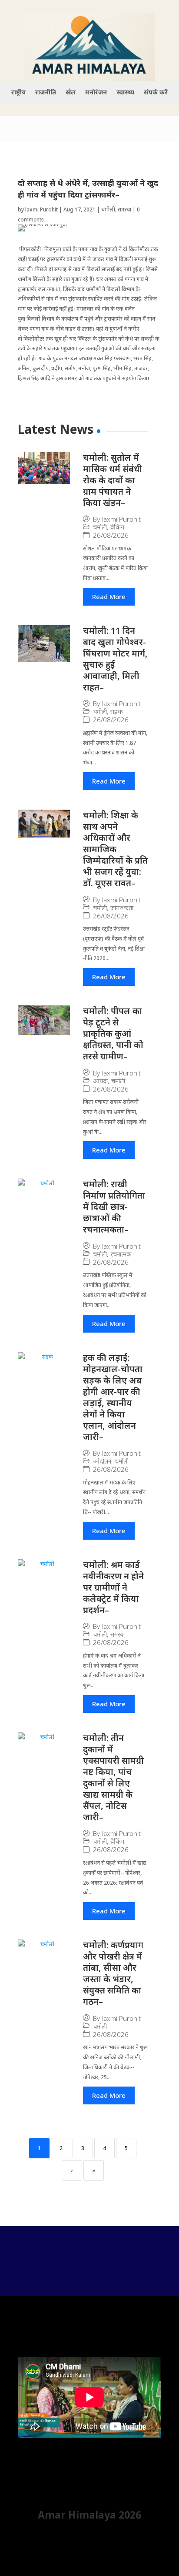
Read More (109, 596)
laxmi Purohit (41, 209)
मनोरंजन (96, 93)
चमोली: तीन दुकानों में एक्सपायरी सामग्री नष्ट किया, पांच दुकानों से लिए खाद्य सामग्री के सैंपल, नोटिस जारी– (113, 1777)
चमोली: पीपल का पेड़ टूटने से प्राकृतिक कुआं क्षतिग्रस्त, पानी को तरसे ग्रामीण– (113, 1033)
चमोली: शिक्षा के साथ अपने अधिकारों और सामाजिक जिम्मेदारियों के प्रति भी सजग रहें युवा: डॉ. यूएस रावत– (115, 849)
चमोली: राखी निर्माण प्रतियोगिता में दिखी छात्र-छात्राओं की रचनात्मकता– (114, 1207)
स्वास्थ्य (125, 93)
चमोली (108, 209)
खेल (71, 93)
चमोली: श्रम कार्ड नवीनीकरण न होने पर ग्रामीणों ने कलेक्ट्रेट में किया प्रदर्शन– (113, 1587)
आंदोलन (102, 1461)
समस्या (124, 209)
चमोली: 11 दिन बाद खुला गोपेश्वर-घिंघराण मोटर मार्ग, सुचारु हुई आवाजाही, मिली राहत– (115, 659)
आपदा (100, 1081)
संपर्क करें (156, 93)
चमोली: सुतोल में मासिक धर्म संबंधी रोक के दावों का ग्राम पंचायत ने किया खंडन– (113, 480)
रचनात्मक (121, 1254)
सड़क (117, 712)
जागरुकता (122, 908)
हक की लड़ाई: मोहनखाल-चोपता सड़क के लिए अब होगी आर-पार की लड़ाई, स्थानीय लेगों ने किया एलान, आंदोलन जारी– (113, 1397)
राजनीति (46, 93)
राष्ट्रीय (18, 93)
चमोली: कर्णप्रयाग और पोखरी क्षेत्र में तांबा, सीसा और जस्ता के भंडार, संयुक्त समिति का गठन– (113, 1973)
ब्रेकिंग (117, 527)
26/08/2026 (111, 535)
